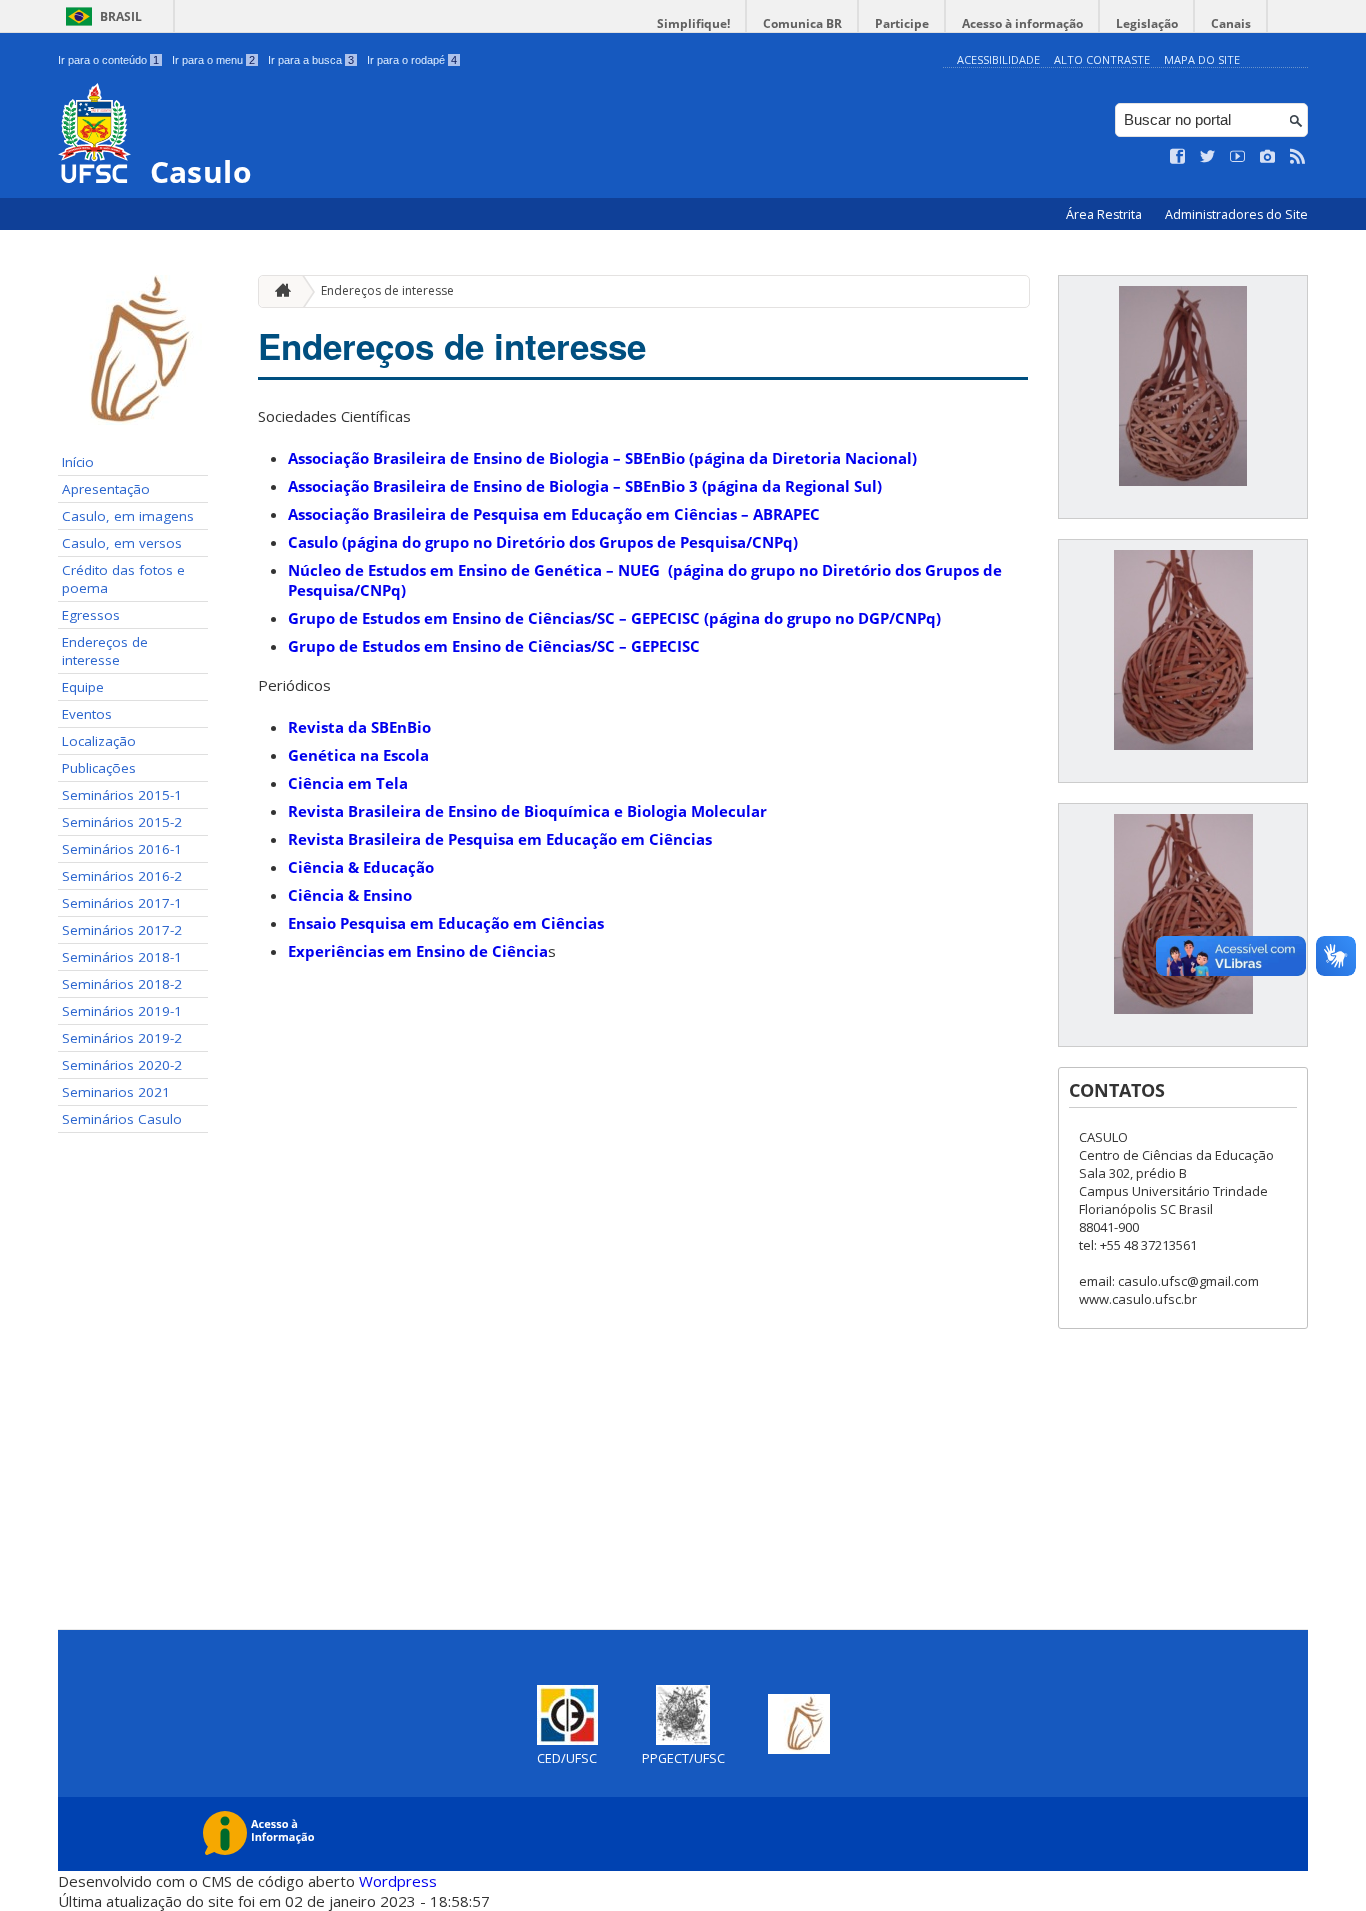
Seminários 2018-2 (122, 984)
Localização (99, 741)
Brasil (121, 16)
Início (78, 462)
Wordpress (398, 1881)
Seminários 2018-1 (122, 957)
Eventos (87, 714)
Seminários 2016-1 (122, 849)
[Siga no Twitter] (1208, 157)
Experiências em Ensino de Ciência (418, 951)
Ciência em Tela (348, 783)
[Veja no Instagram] (1268, 157)
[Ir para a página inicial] (278, 291)
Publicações (99, 768)
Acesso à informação (1022, 23)
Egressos (91, 615)
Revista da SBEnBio (359, 727)
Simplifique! (693, 23)
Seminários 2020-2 (122, 1065)
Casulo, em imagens (128, 516)
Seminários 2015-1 (122, 795)
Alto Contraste (1102, 59)
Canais (1231, 23)
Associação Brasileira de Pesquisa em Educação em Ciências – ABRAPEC (554, 514)
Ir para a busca (311, 60)
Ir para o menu (213, 60)
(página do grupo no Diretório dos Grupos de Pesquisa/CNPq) (543, 542)
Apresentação (106, 489)
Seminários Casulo (122, 1119)
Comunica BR (802, 23)
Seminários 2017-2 (122, 930)
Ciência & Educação (361, 867)
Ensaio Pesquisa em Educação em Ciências (446, 923)
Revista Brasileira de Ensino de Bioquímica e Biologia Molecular (527, 811)
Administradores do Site (1236, 214)
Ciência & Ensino (350, 895)
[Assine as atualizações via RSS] (1298, 157)
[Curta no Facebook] (1178, 157)
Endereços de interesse (105, 651)
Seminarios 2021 (116, 1092)
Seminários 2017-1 (122, 903)
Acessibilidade (998, 59)
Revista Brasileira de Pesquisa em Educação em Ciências (500, 839)
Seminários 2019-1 (122, 1011)
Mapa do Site (1202, 59)
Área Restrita (1105, 214)
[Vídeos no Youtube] (1238, 157)
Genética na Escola (358, 755)
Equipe (83, 687)
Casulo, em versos (122, 543)
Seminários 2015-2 (122, 822)
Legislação (1147, 23)
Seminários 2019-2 (122, 1038)
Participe (902, 23)
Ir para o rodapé (412, 60)
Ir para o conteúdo (108, 60)
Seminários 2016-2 (122, 876)
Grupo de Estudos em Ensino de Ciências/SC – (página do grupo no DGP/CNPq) (614, 618)
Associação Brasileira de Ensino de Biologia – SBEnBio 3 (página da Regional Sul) (585, 486)
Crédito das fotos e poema (123, 579)
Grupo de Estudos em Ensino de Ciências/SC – (494, 646)
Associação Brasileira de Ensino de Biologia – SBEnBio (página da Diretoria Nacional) (602, 458)
